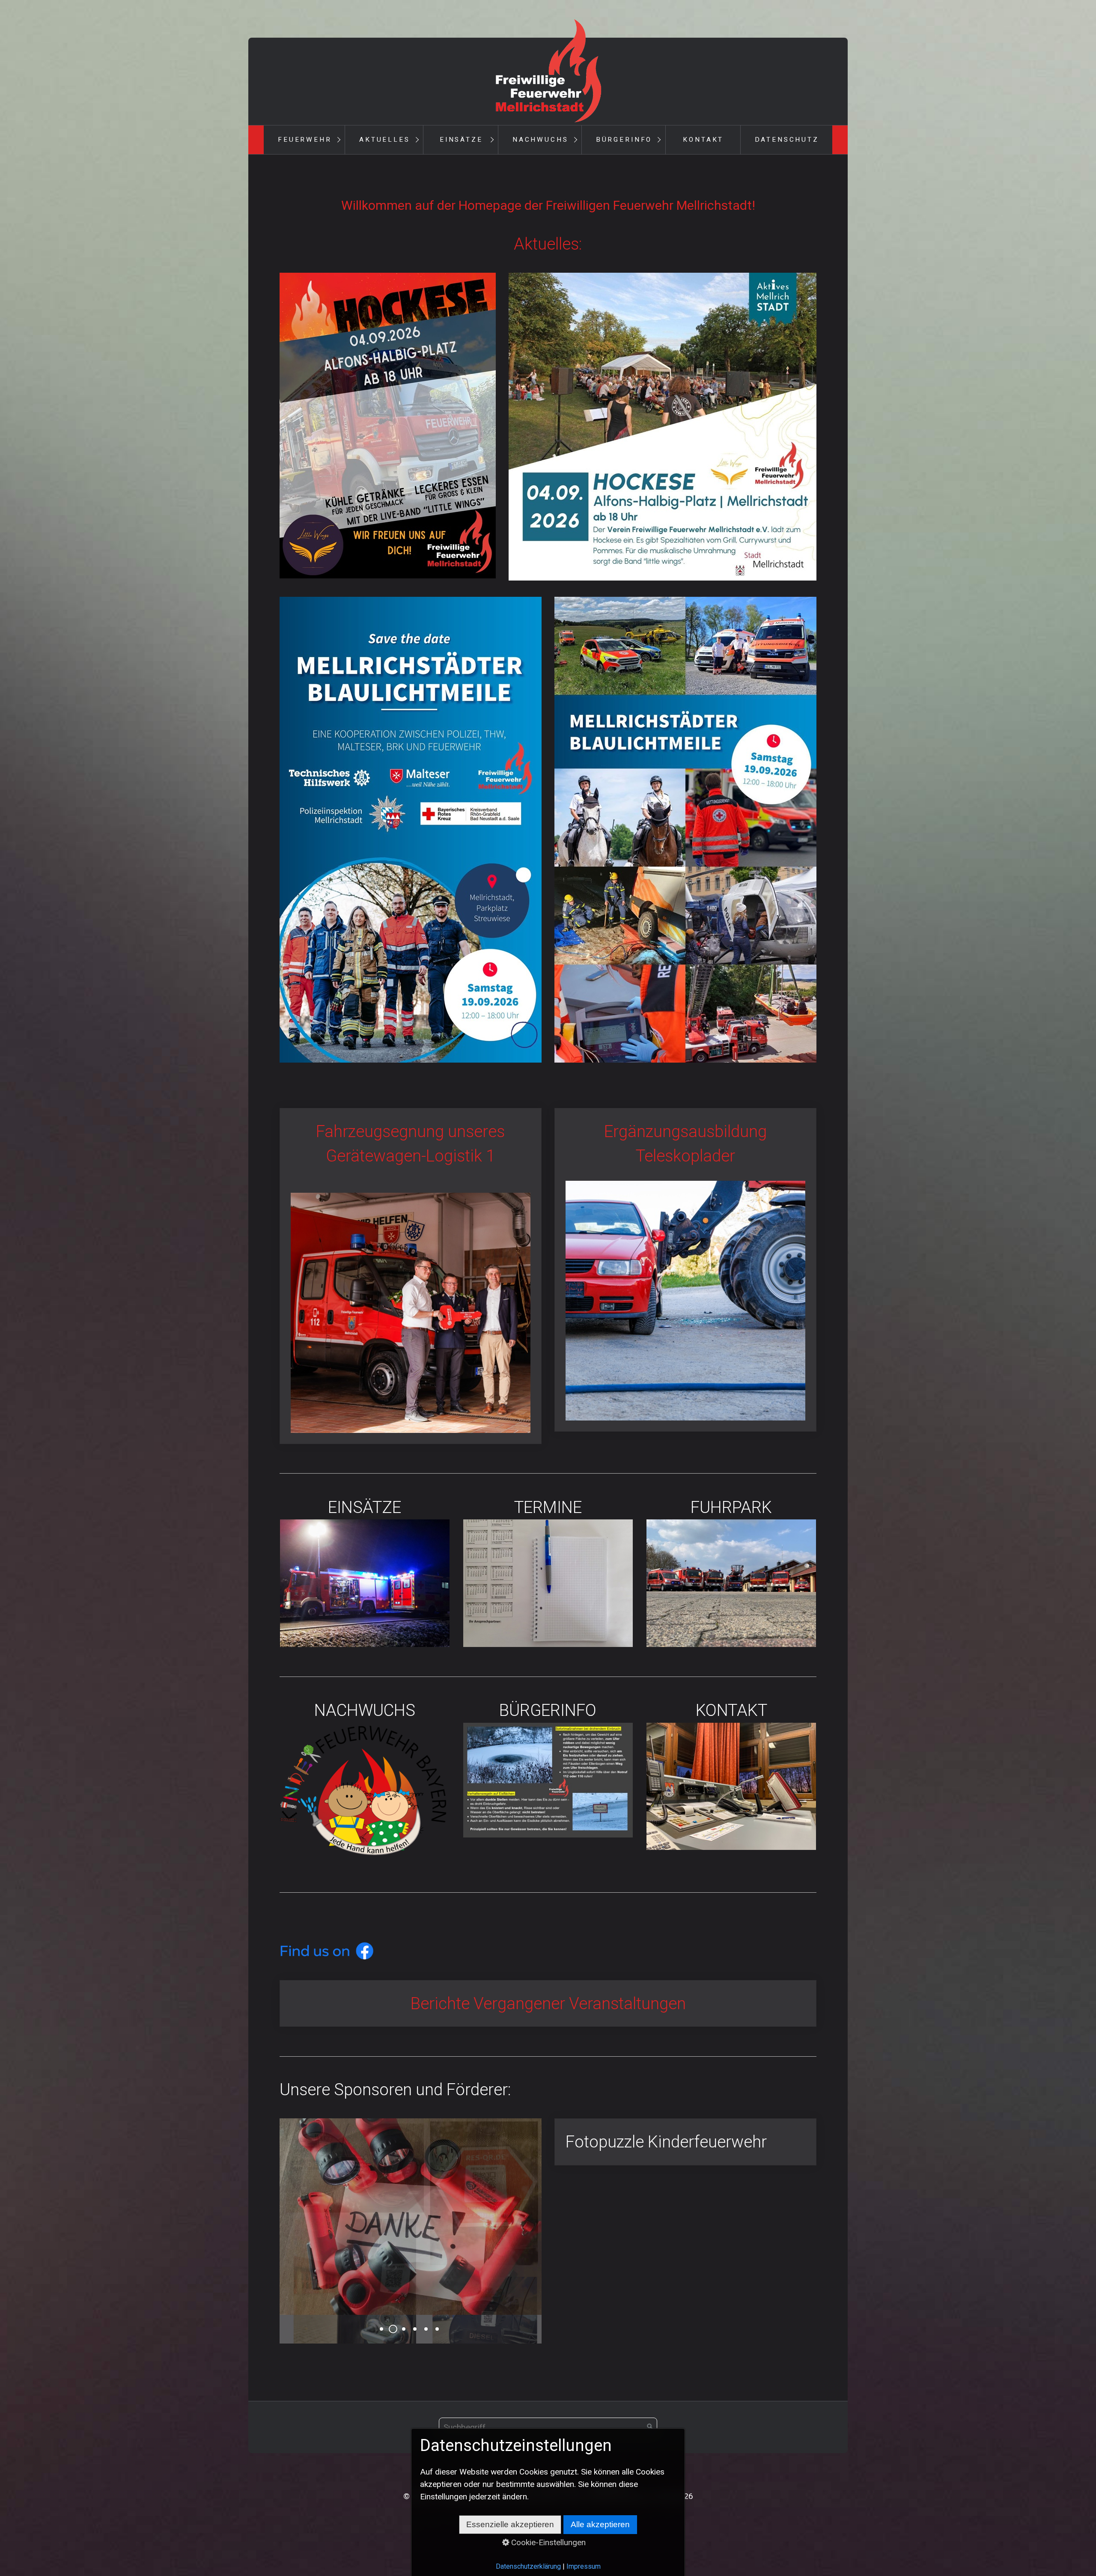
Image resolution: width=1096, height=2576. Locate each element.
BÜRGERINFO (548, 1768)
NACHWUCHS (365, 1780)
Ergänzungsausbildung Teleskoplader (685, 1270)
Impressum (584, 2566)
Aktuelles (385, 140)
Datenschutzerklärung (528, 2566)
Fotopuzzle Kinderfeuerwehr (685, 2142)
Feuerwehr (305, 140)
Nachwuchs (541, 140)
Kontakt (703, 140)
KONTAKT (731, 1774)
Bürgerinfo (624, 140)
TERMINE (548, 1571)
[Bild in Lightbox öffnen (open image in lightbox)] (388, 426)
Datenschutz (787, 140)
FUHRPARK (731, 1571)
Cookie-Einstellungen (547, 2542)
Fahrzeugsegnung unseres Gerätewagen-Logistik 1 (411, 1276)
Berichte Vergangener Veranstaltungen (548, 2004)
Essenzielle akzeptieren (510, 2524)
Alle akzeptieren (600, 2524)
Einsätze (461, 140)
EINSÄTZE (365, 1571)
